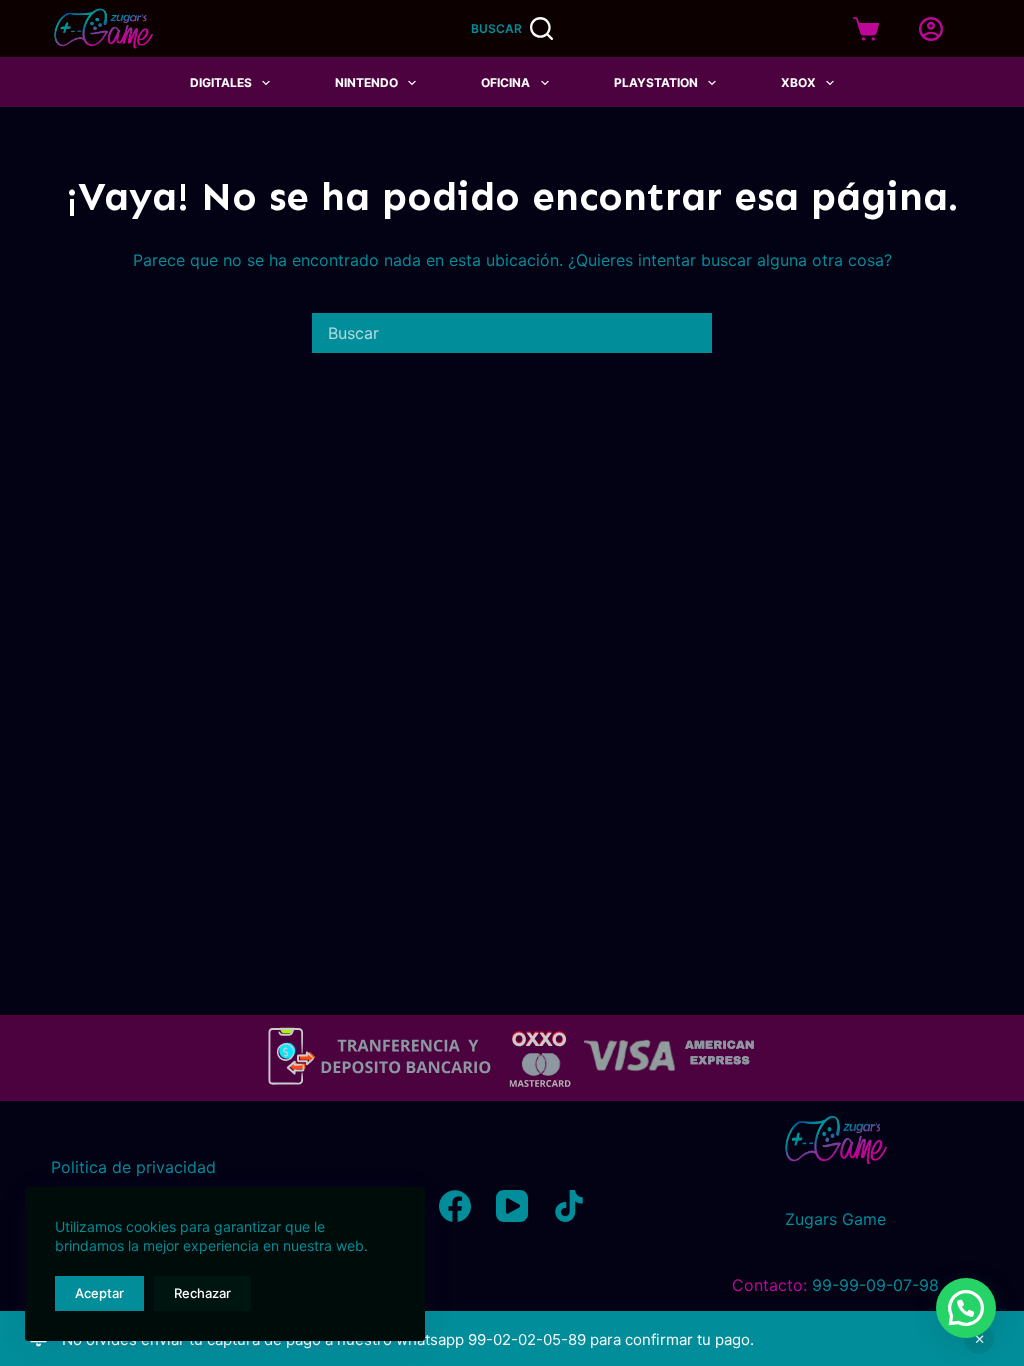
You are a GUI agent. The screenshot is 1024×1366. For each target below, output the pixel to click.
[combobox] (493, 333)
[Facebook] (455, 1206)
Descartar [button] (979, 1339)
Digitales (221, 82)
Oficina (505, 82)
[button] (966, 1308)
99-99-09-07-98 (875, 1285)
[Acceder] (931, 29)
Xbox (798, 82)
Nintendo (366, 82)
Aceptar (99, 1293)
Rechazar (202, 1293)
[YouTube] (512, 1206)
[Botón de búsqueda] (692, 333)
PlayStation (656, 82)
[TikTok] (569, 1206)
